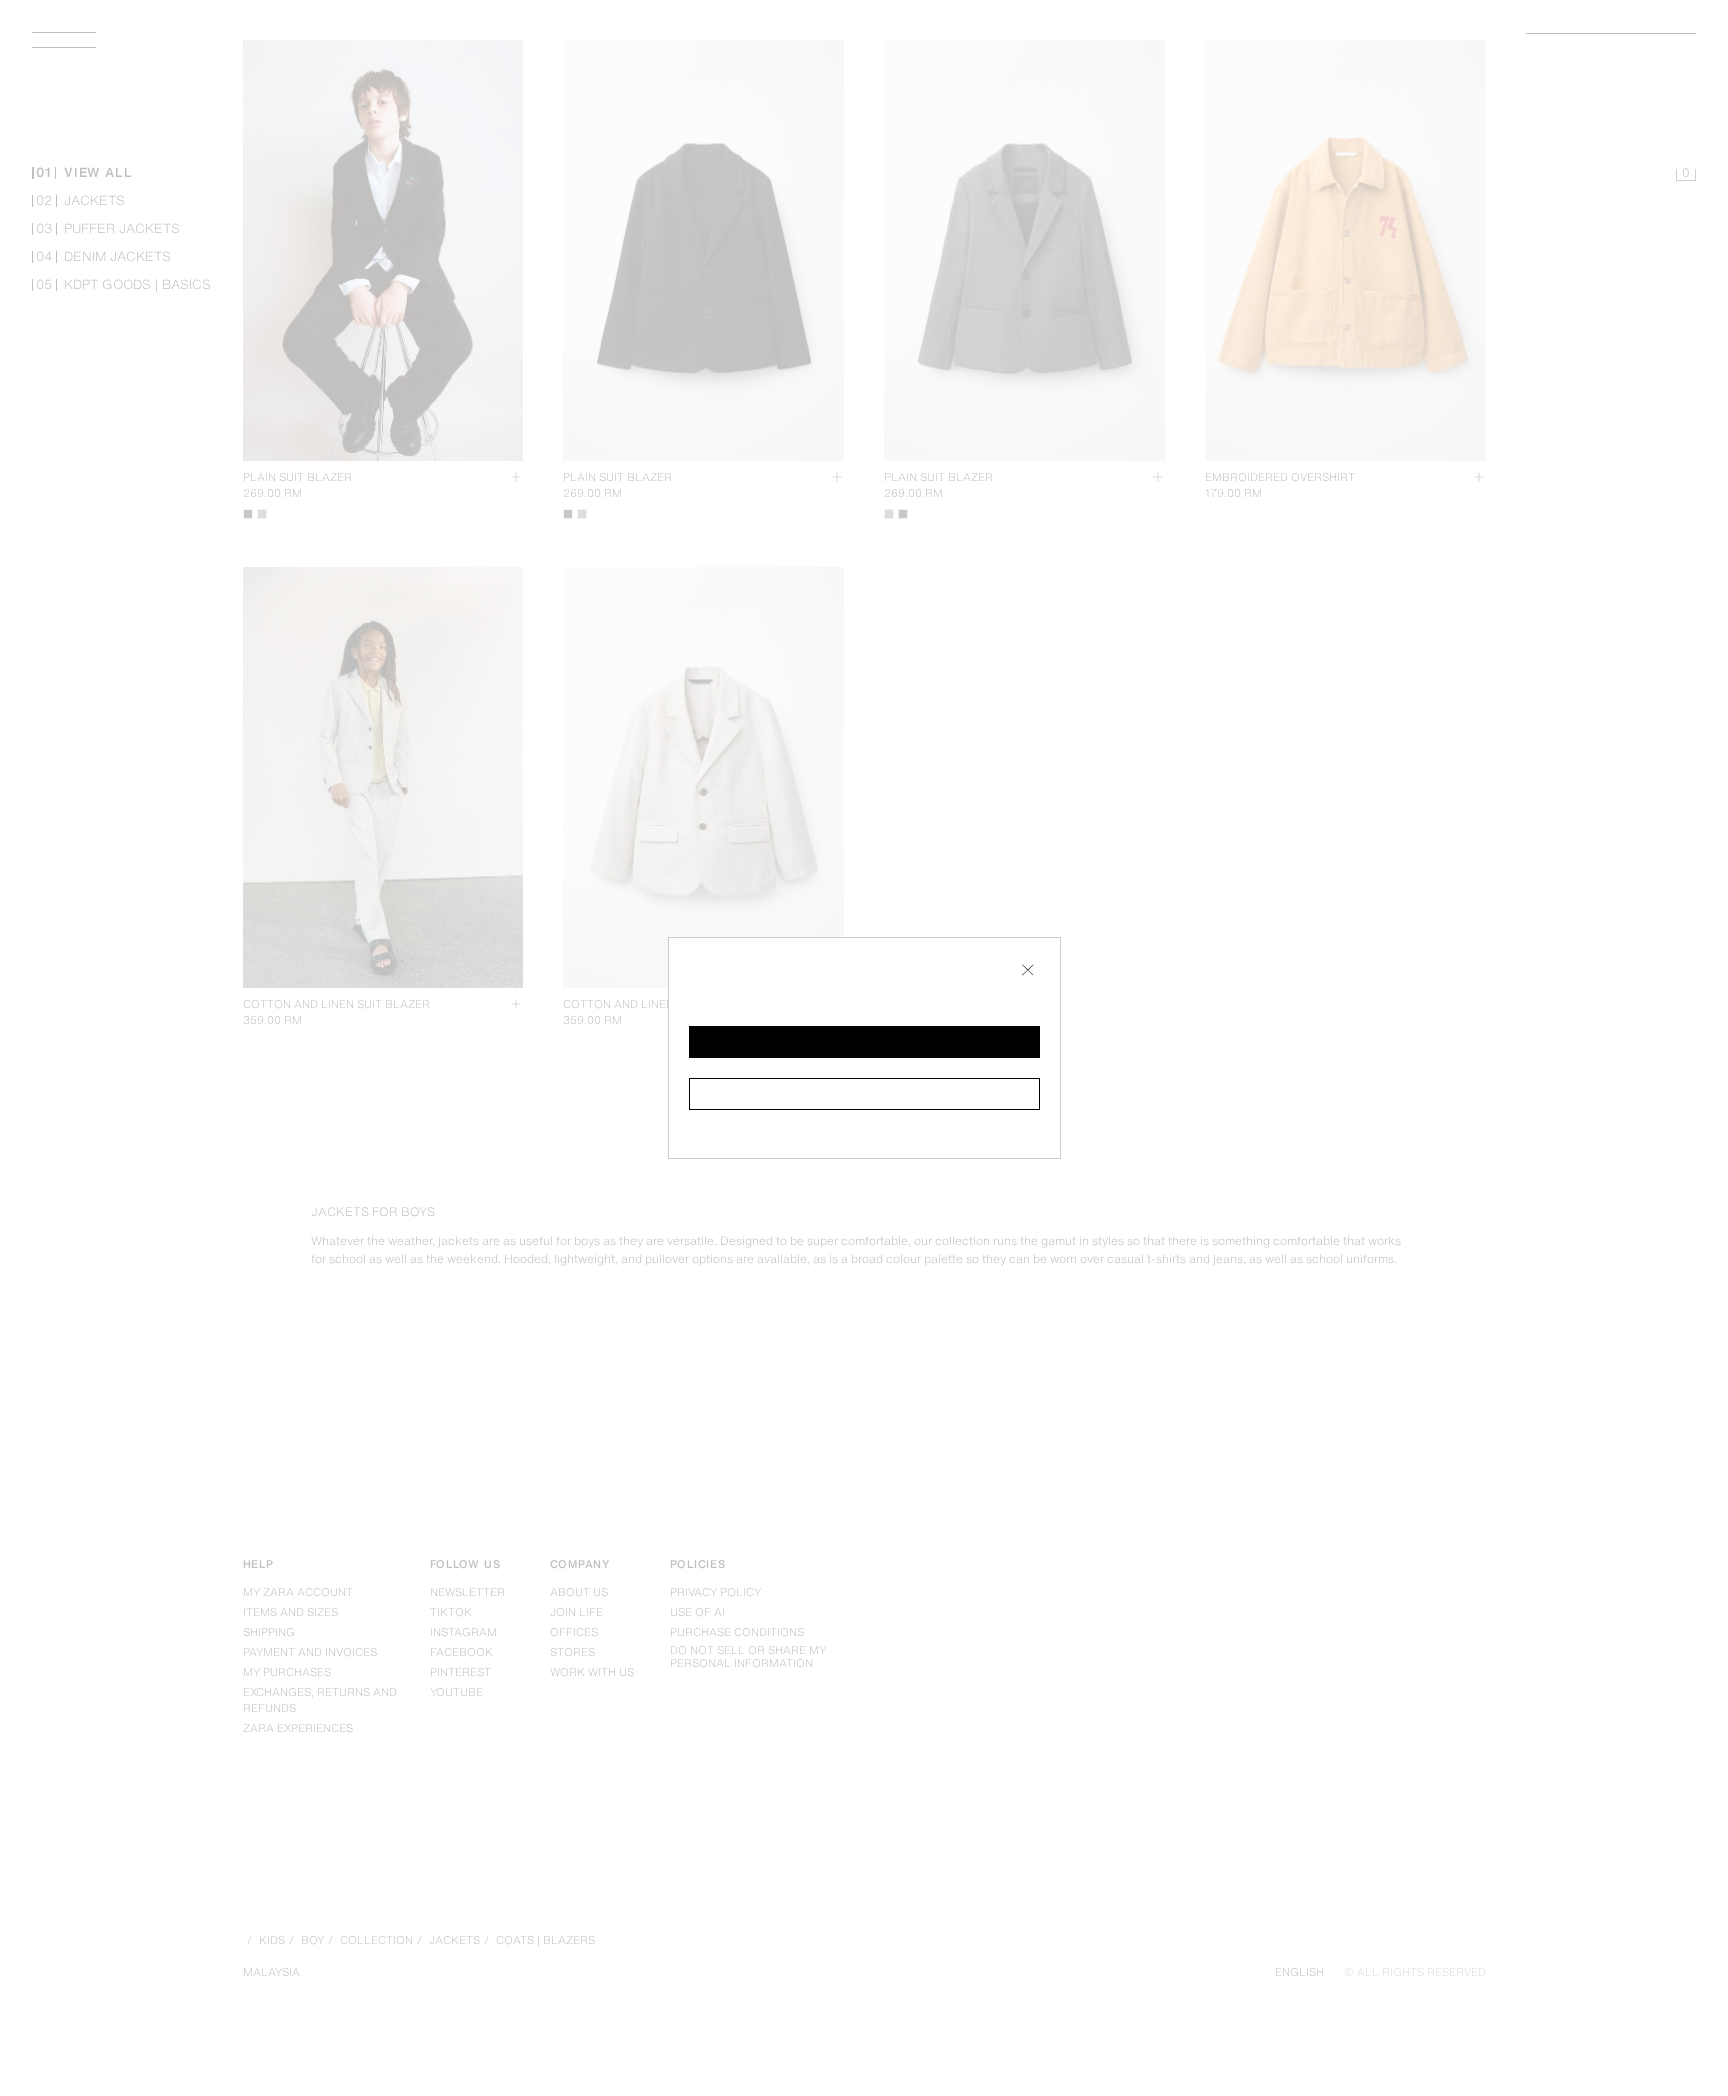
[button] (864, 1042)
